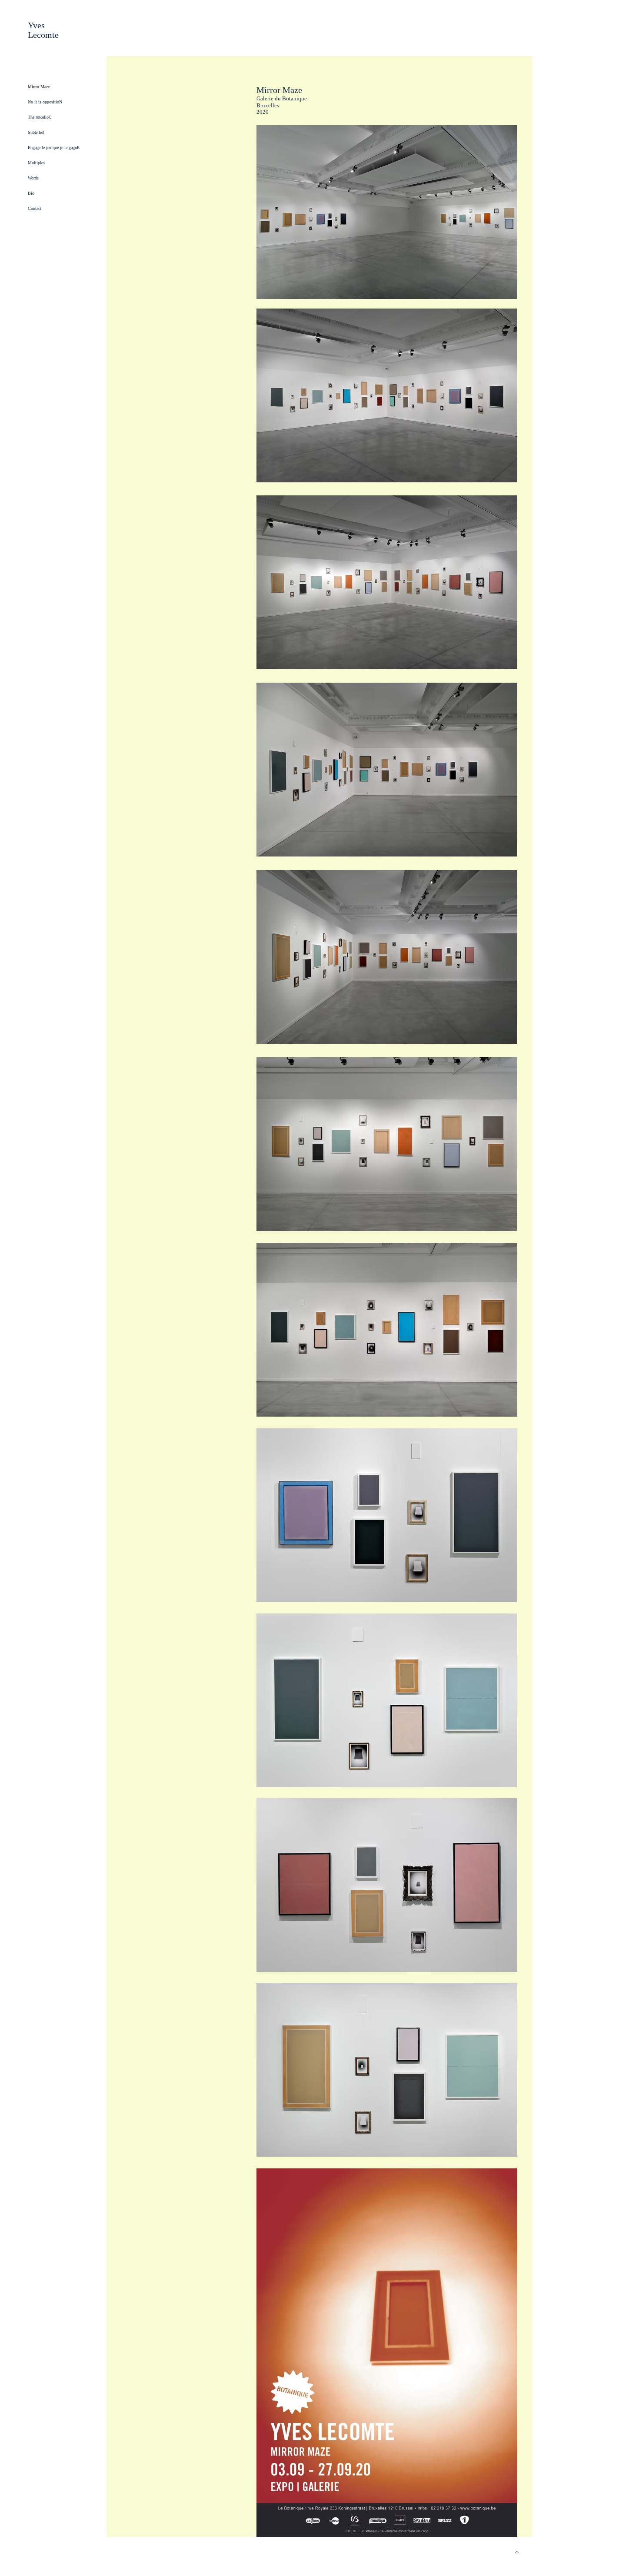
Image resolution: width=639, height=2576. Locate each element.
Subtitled (36, 132)
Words (33, 178)
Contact (35, 208)
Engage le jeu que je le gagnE (54, 148)
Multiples (36, 163)
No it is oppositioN (45, 102)
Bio (31, 193)
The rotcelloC (40, 117)
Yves (36, 25)
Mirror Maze (39, 87)
